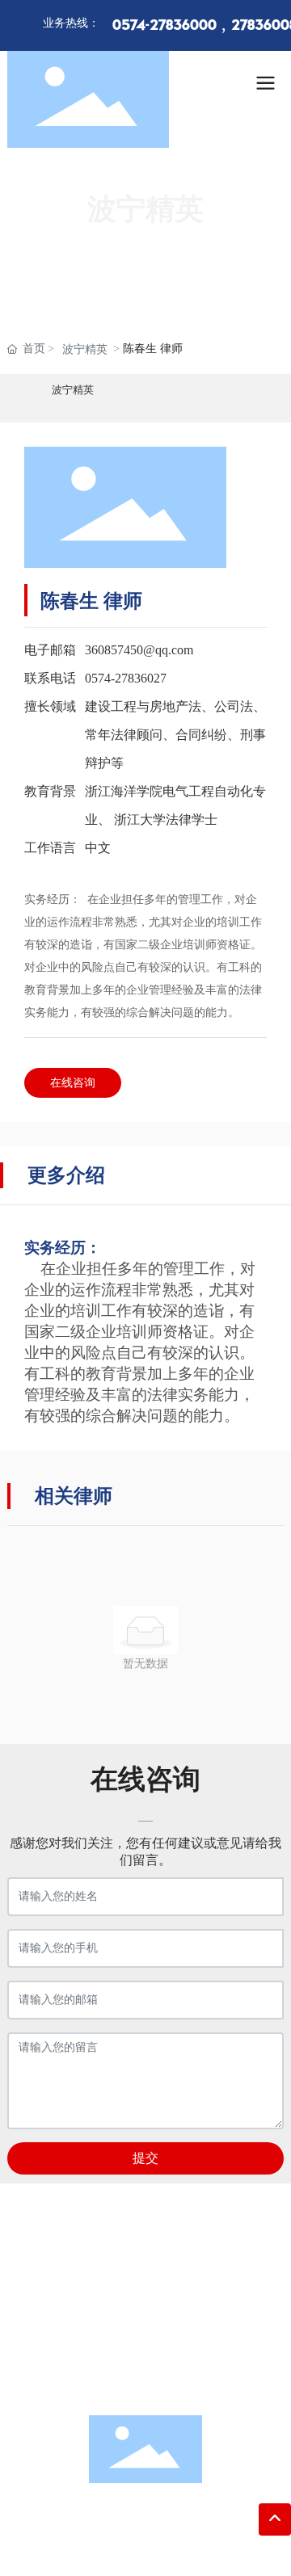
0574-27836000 (164, 26)
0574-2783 (160, 2303)
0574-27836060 (163, 2328)
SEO (232, 2547)
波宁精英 (85, 349)
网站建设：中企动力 (142, 2547)
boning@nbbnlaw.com (167, 2353)
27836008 (204, 2278)
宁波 (208, 2547)
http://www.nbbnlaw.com (162, 2378)
